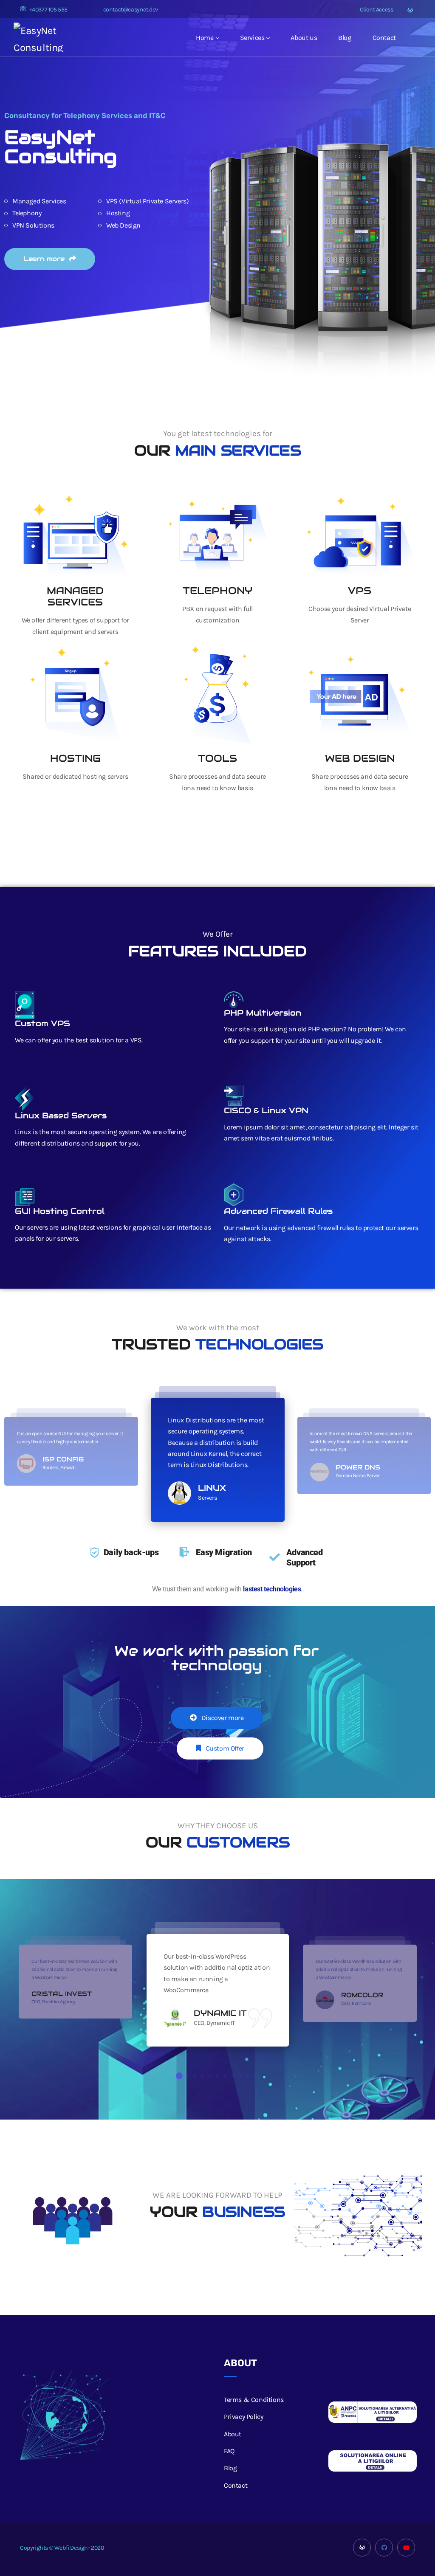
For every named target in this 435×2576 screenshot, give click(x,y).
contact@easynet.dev (131, 10)
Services (252, 38)
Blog (345, 38)
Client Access (376, 10)
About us (304, 38)
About (233, 2434)
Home (205, 38)
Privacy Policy (243, 2417)
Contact (384, 38)
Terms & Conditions (254, 2400)
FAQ (229, 2451)
